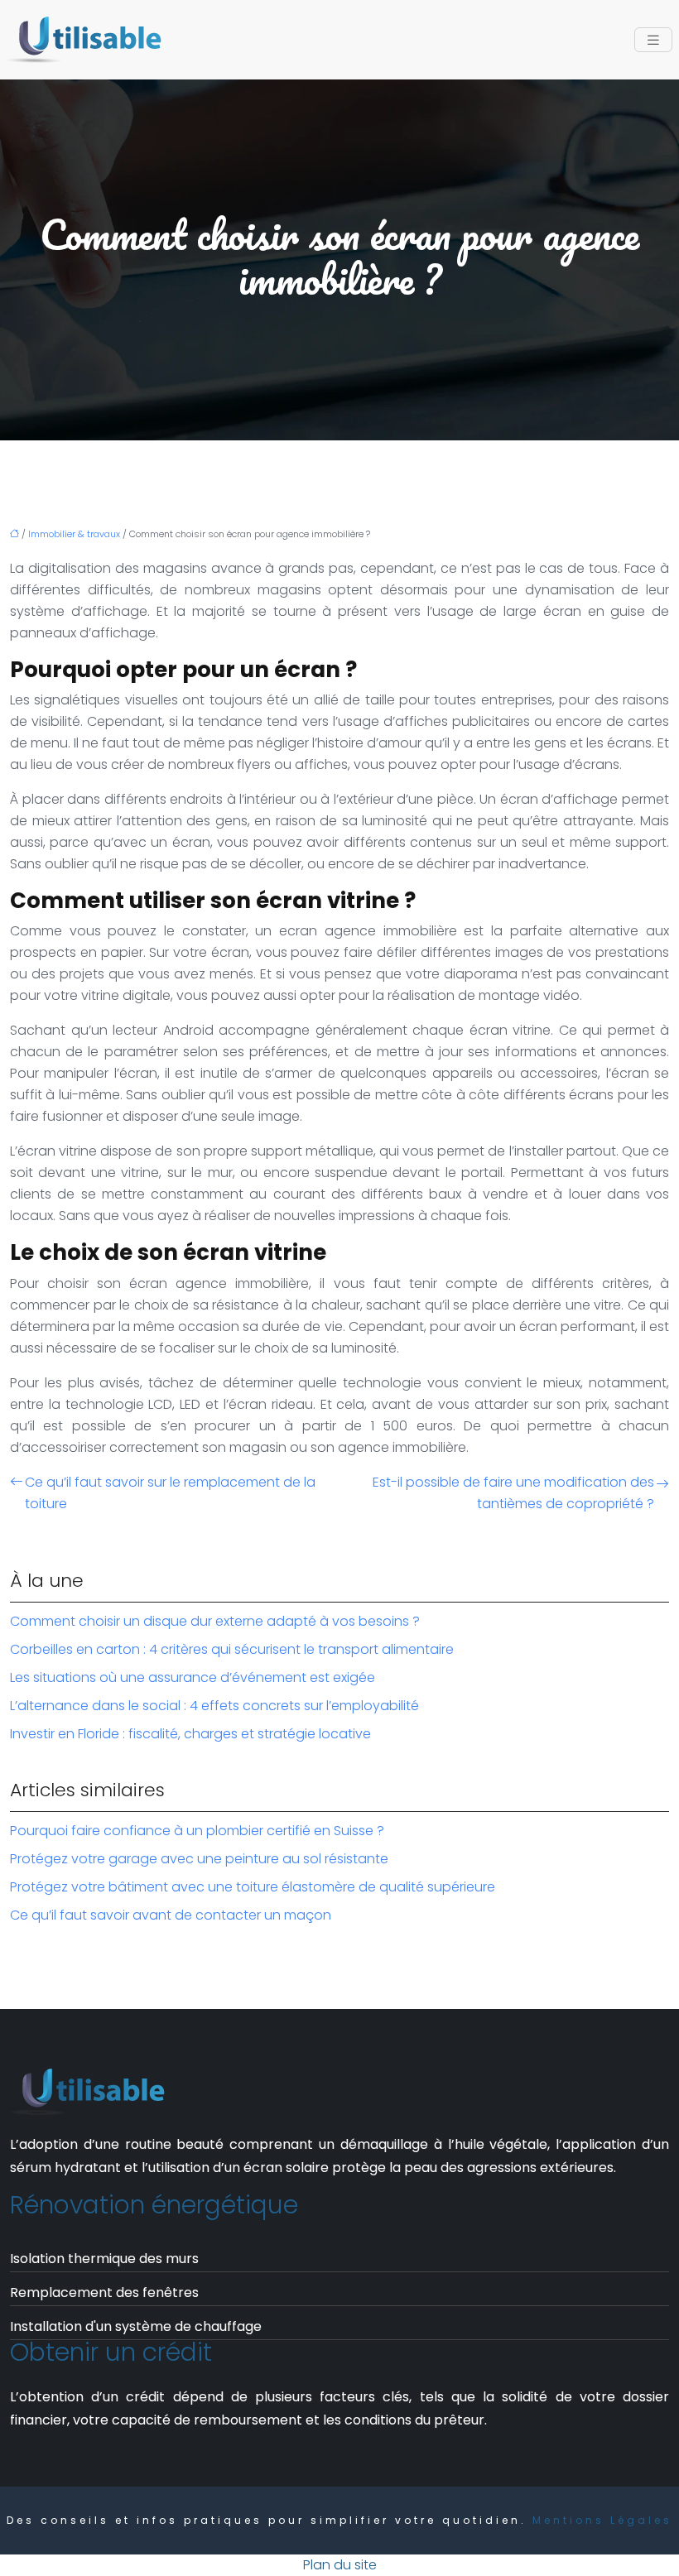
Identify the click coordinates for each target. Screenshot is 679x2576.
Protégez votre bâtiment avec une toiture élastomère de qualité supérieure (253, 1887)
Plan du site (340, 2565)
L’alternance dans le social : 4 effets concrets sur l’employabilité (214, 1706)
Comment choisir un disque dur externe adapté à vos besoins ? (215, 1621)
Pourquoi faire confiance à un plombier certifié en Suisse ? (197, 1831)
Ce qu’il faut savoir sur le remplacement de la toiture (170, 1493)
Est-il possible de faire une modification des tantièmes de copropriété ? (513, 1493)
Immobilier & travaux (74, 534)
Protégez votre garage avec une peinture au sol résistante (199, 1859)
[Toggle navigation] (653, 40)
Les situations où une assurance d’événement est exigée (193, 1677)
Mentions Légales (602, 2520)
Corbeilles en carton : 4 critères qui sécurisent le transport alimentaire (232, 1649)
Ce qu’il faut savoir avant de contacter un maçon (171, 1915)
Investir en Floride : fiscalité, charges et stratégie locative (190, 1734)
